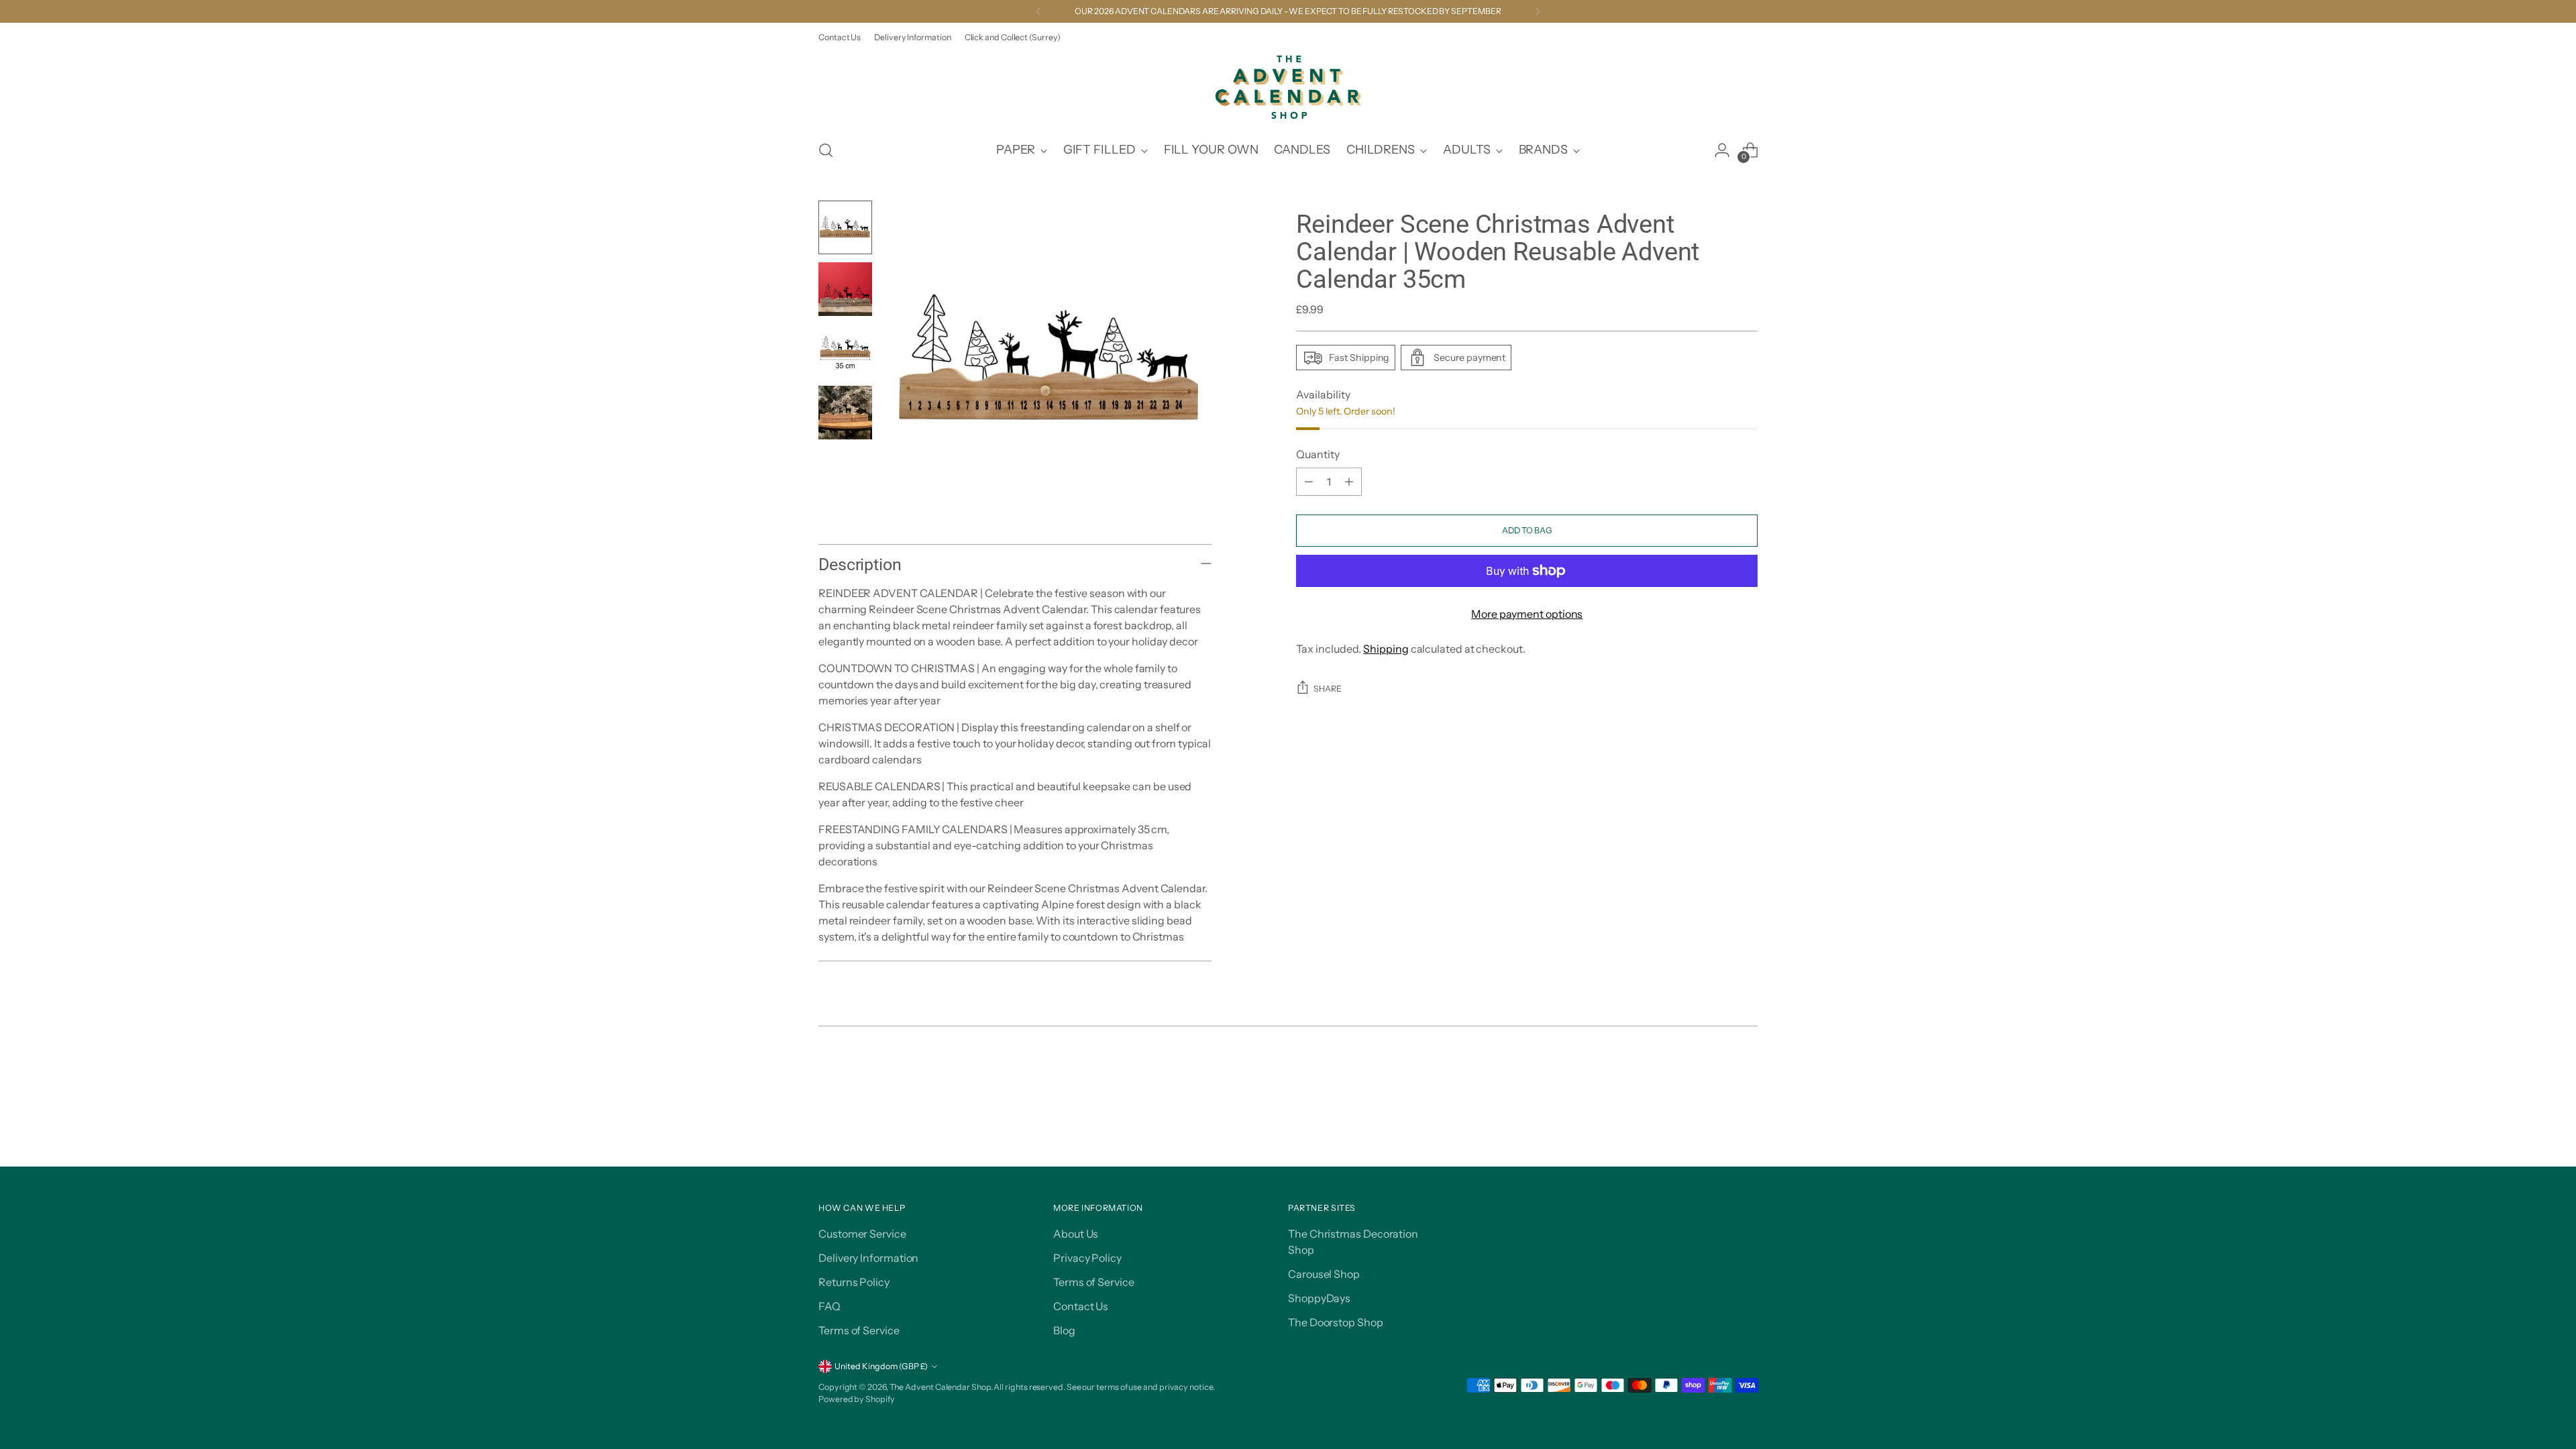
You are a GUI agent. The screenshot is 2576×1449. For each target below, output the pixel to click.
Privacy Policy (1087, 1258)
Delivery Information (868, 1258)
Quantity (1318, 454)
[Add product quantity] (1349, 482)
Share (1328, 689)
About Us (1076, 1234)
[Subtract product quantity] (1309, 482)
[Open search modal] (826, 150)
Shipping (1386, 649)
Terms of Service (859, 1330)
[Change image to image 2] (845, 289)
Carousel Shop (1324, 1274)
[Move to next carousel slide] (1746, 1082)
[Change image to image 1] (845, 227)
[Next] (1538, 11)
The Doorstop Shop (1336, 1322)
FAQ (829, 1306)
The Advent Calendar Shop (940, 1387)
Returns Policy (854, 1282)
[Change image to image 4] (845, 413)
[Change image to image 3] (845, 351)
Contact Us (1081, 1306)
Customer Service (862, 1234)
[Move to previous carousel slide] (1715, 1083)
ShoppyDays (1319, 1298)
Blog (1064, 1330)
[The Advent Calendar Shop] (1288, 87)
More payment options (1527, 614)
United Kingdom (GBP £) (881, 1366)
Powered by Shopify (857, 1399)
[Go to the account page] (1722, 150)
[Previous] (1038, 11)
